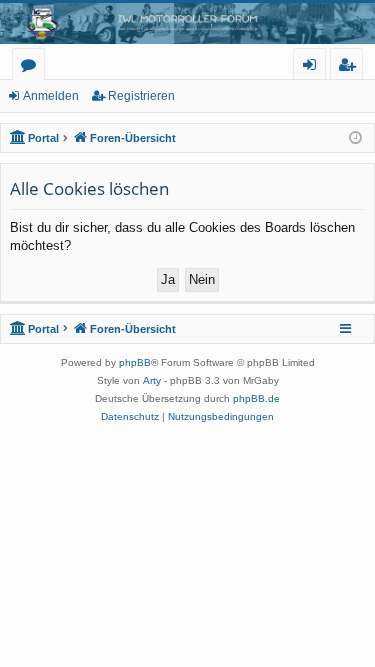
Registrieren (141, 96)
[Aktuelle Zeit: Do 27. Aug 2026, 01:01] (355, 138)
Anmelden (51, 96)
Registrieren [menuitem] (350, 67)
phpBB (135, 362)
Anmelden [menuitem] (313, 67)
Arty (152, 380)
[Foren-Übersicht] (187, 23)
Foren (32, 67)
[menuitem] (130, 417)
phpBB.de (256, 398)
